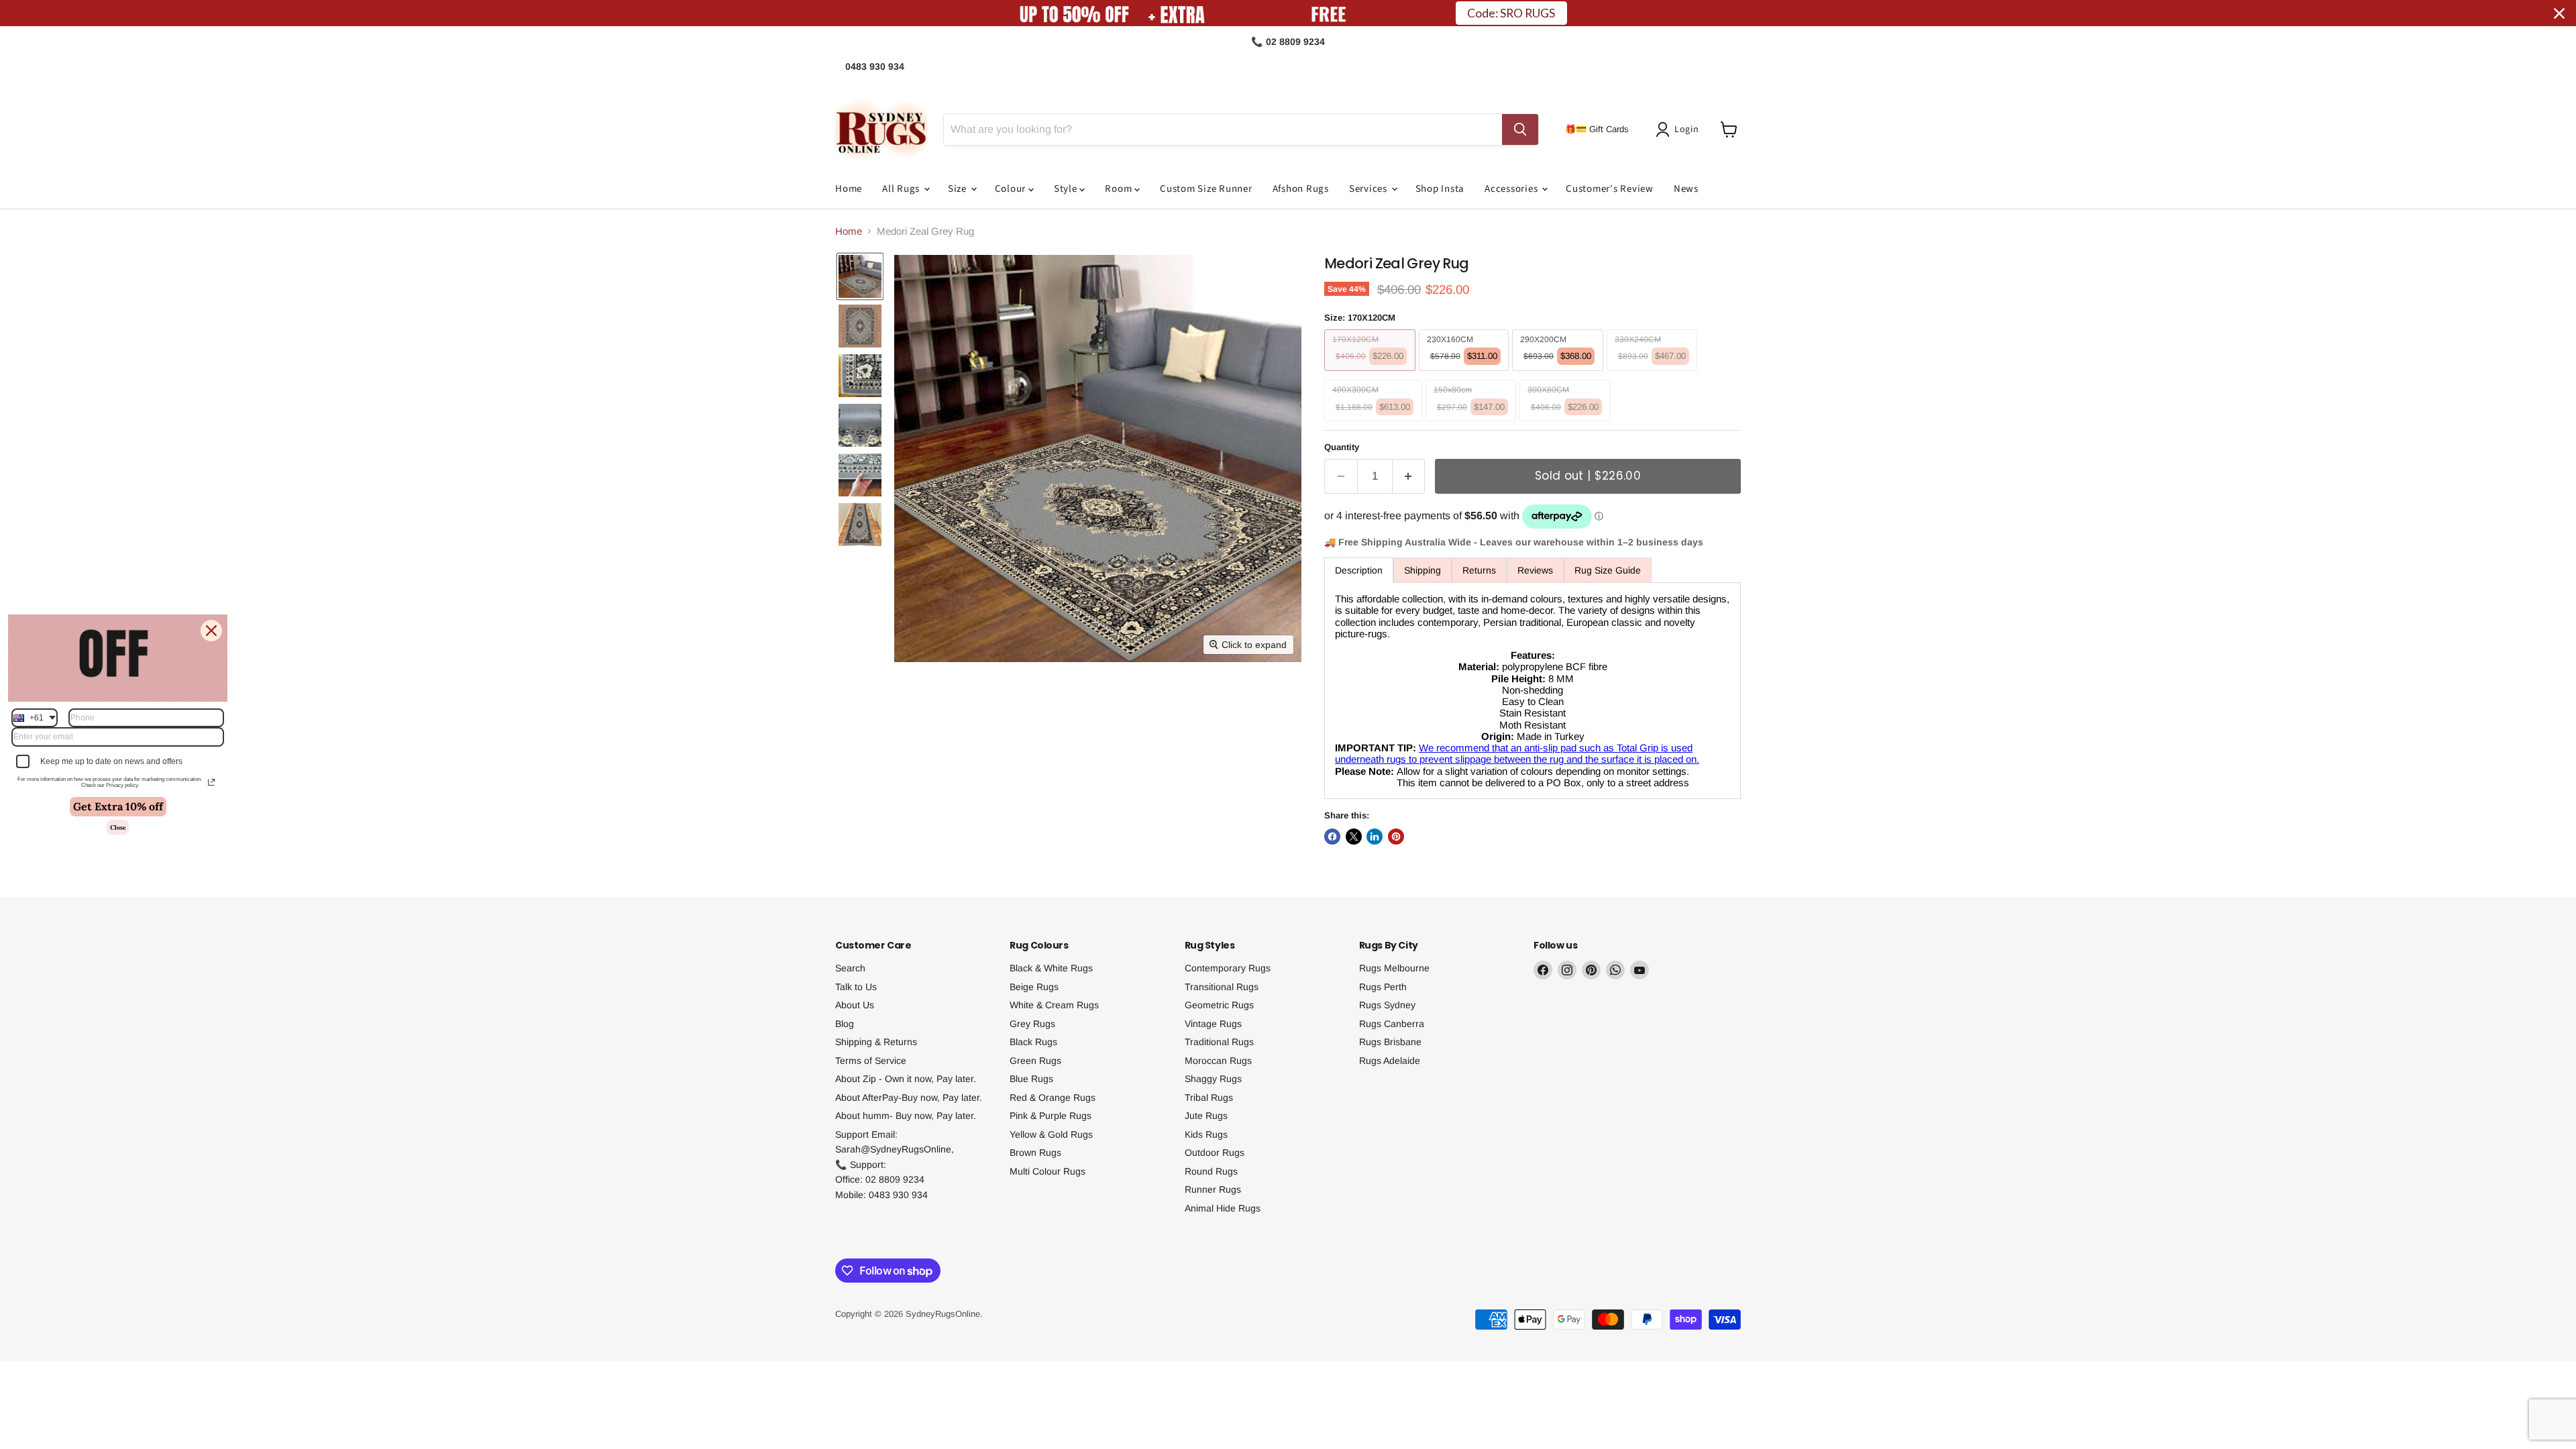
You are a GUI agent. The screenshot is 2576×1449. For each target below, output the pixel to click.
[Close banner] (2559, 13)
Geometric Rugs (1219, 1005)
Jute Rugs (1206, 1116)
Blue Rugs (1031, 1079)
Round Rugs (1211, 1171)
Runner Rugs (1213, 1189)
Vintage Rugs (1213, 1024)
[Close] (211, 631)
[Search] (1520, 129)
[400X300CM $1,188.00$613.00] (1375, 424)
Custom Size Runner (1206, 189)
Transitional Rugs (1222, 987)
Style (1067, 189)
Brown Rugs (1035, 1152)
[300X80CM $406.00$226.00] (1567, 424)
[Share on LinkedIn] (1375, 837)
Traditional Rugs (1219, 1042)
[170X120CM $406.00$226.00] (1372, 374)
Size (959, 189)
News (1686, 189)
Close (118, 827)
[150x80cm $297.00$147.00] (1473, 424)
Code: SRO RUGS (1511, 13)
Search (850, 968)
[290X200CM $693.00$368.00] (1559, 374)
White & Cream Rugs (1054, 1005)
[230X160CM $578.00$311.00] (1466, 374)
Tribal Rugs (1209, 1097)
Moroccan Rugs (1218, 1061)
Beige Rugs (1034, 987)
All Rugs (902, 189)
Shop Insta (1440, 189)
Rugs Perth (1383, 987)
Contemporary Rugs (1228, 968)
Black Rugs (1033, 1042)
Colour (1012, 189)
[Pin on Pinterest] (1396, 837)
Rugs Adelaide (1390, 1061)
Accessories (1512, 189)
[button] (1680, 129)
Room (1120, 189)
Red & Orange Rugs (1053, 1097)
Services (1370, 189)
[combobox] (35, 718)
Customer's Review (1610, 189)
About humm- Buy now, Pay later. (906, 1116)
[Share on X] (1354, 837)
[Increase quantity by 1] (1409, 476)
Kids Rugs (1206, 1134)
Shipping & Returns (876, 1042)
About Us (855, 1005)
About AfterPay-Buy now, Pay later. (909, 1097)
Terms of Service (871, 1061)
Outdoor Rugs (1215, 1152)
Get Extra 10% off (118, 806)
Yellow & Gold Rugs (1051, 1134)
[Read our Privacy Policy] (211, 782)
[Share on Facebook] (1332, 837)
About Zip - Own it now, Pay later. (906, 1079)
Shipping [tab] (1423, 570)
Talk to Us (856, 987)
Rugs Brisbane (1390, 1042)
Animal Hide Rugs (1223, 1208)
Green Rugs (1035, 1061)
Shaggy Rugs (1213, 1079)
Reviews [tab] (1535, 570)
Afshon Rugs (1301, 189)
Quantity (1342, 447)
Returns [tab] (1479, 570)
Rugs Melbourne (1394, 968)
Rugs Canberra (1392, 1024)
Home (849, 189)
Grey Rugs (1032, 1024)
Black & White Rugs (1051, 968)
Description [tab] (1359, 570)
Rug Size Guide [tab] (1608, 570)
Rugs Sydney (1387, 1005)
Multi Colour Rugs (1048, 1171)
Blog (845, 1024)
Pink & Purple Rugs (1051, 1116)
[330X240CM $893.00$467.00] (1654, 374)
